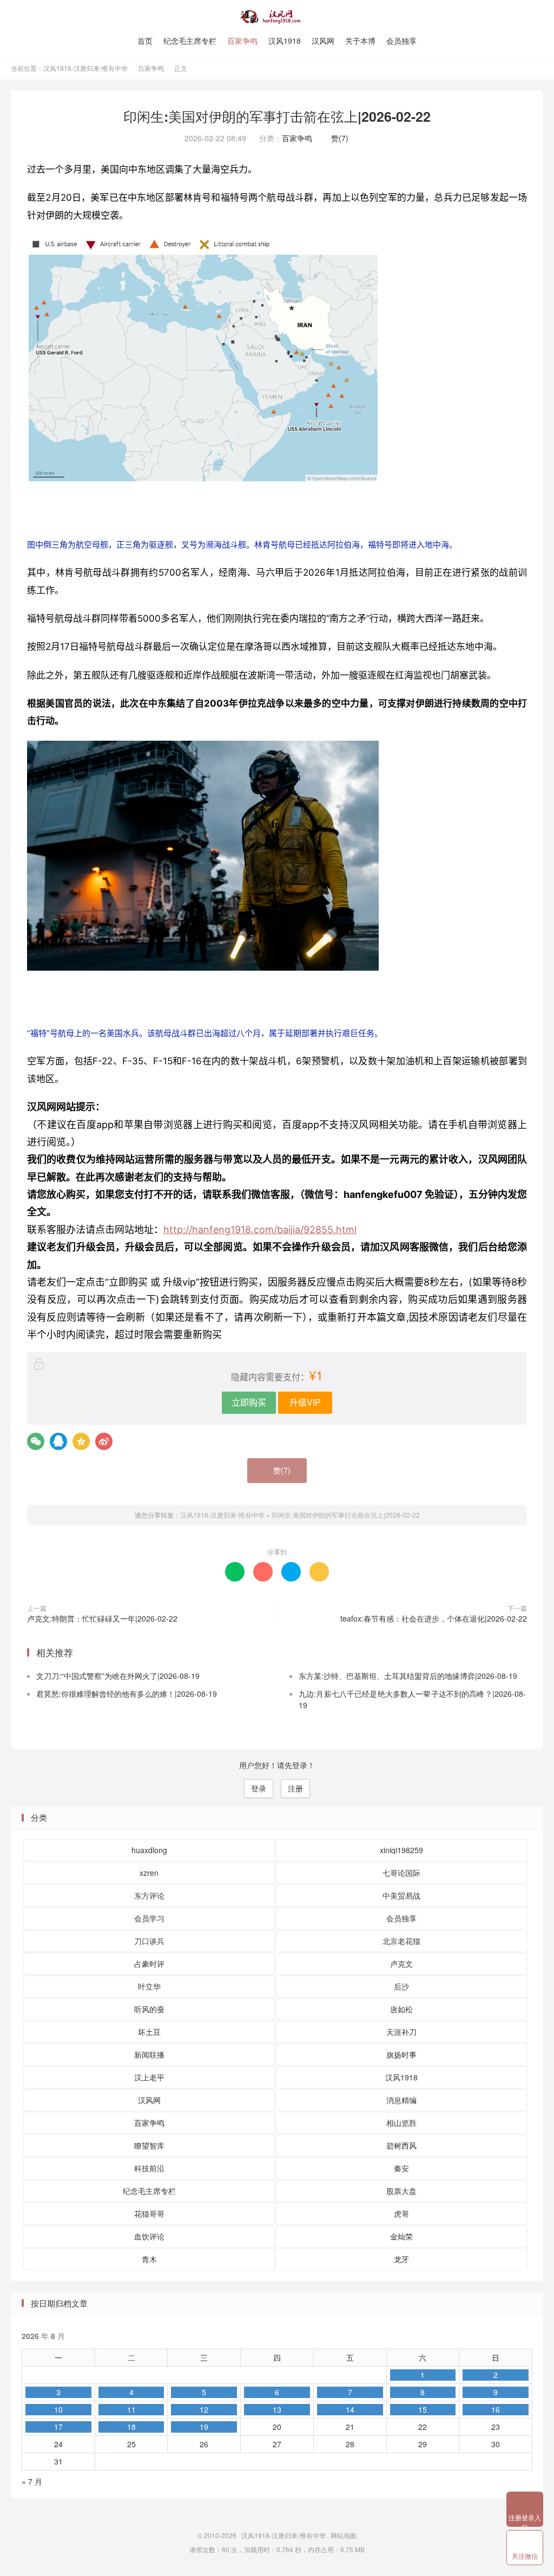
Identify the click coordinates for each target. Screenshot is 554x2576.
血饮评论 (149, 2236)
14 (350, 2409)
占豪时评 (149, 1964)
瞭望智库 (149, 2145)
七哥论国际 (401, 1873)
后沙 (401, 1986)
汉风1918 (285, 41)
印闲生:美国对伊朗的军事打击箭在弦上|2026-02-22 (277, 116)
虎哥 (401, 2213)
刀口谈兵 (149, 1941)
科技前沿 (149, 2168)
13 (277, 2409)
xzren (149, 1873)
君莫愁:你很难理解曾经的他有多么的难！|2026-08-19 (127, 1694)
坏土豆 (149, 2032)
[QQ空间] (81, 1441)
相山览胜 (401, 2123)
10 (58, 2409)
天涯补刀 (401, 2032)
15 (423, 2409)
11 (131, 2409)
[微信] (36, 1441)
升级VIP (305, 1402)
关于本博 (360, 41)
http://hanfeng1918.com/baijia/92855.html (260, 1230)
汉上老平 (149, 2077)
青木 (149, 2259)
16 (496, 2409)
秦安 (401, 2168)
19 (204, 2427)
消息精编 (401, 2100)
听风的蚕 (149, 2009)
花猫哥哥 (149, 2213)
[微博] (104, 1441)
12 (204, 2409)
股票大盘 (401, 2191)
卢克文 (401, 1964)
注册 (295, 1788)
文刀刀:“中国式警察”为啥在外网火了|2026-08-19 (118, 1676)
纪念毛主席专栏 (190, 41)
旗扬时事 (401, 2054)
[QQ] (58, 1441)
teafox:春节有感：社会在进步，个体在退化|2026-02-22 (434, 1618)
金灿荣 (401, 2236)
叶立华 (149, 1986)
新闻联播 (149, 2054)
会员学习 (149, 1918)
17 (58, 2427)
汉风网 (323, 41)
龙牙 (401, 2259)
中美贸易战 (401, 1895)
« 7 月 (32, 2481)
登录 (259, 1788)
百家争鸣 (242, 41)
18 (131, 2427)
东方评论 (149, 1895)
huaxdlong (149, 1850)
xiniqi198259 (401, 1850)
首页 (145, 41)
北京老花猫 (401, 1941)
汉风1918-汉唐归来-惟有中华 (277, 17)
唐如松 (401, 2009)
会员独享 (401, 41)
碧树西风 (401, 2145)
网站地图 (344, 2535)
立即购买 (249, 1402)
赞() (337, 138)
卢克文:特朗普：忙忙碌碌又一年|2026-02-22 (102, 1618)
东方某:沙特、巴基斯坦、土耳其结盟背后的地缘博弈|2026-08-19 (408, 1676)
